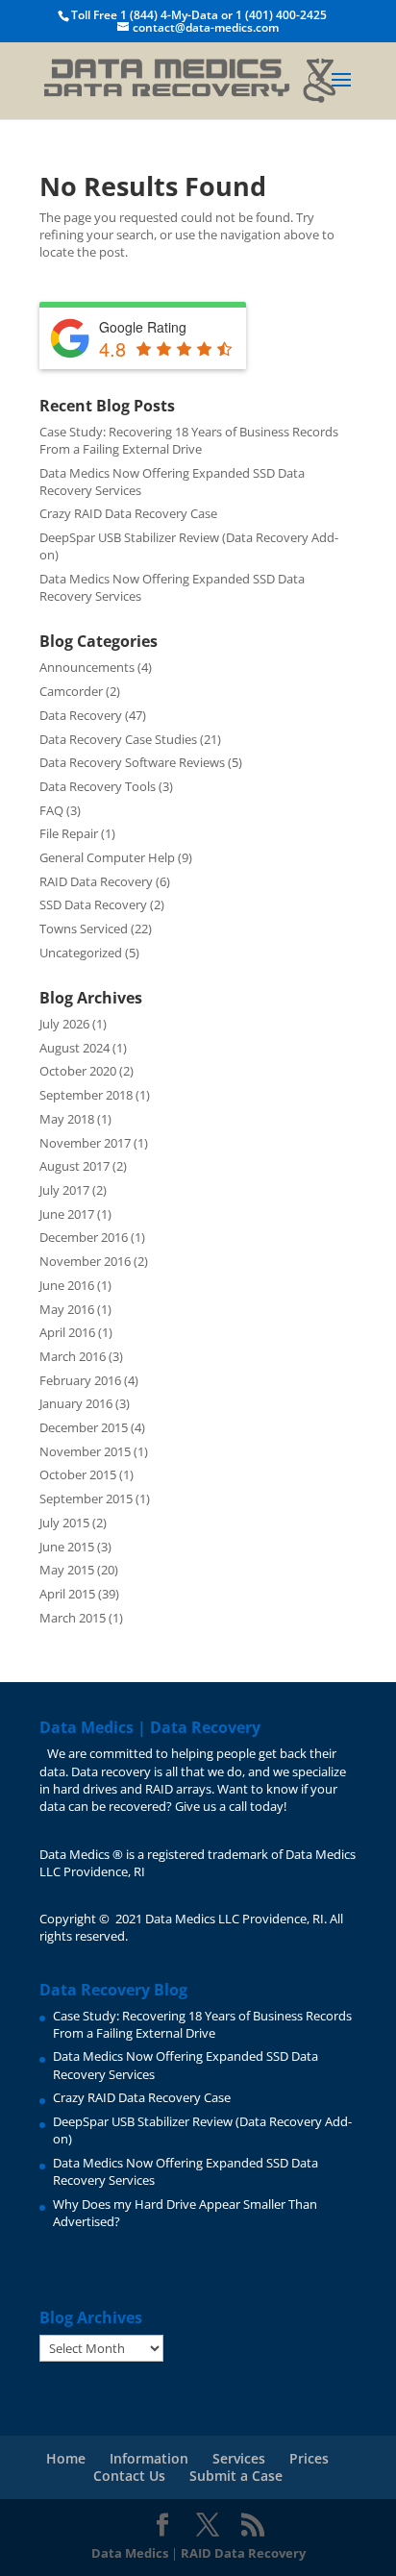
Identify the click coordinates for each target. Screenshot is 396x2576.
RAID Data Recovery (96, 881)
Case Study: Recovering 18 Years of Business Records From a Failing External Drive (189, 440)
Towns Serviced (84, 929)
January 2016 (76, 1403)
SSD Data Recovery (93, 904)
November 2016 (85, 1261)
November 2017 (85, 1143)
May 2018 (67, 1119)
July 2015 (64, 1523)
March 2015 (73, 1618)
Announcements (87, 667)
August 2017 (74, 1166)
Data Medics (130, 2553)
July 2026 (64, 1024)
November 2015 (85, 1451)
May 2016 (67, 1309)
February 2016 (80, 1380)
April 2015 (67, 1594)
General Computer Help (107, 857)
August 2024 (74, 1048)
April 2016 (67, 1332)
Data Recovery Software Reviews (132, 762)
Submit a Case (236, 2476)
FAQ (51, 810)
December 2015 (84, 1427)
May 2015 (67, 1570)
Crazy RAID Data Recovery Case (128, 513)
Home (66, 2458)
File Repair (69, 833)
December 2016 (84, 1237)
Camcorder (71, 691)
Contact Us (129, 2476)
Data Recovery (81, 715)
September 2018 (86, 1095)
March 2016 (73, 1356)
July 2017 (64, 1190)
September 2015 (86, 1499)
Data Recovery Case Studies (118, 739)
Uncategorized (81, 953)
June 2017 (67, 1214)
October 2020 (78, 1071)
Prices (309, 2458)
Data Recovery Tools (98, 786)
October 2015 (78, 1474)
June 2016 (67, 1285)
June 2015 (67, 1547)
